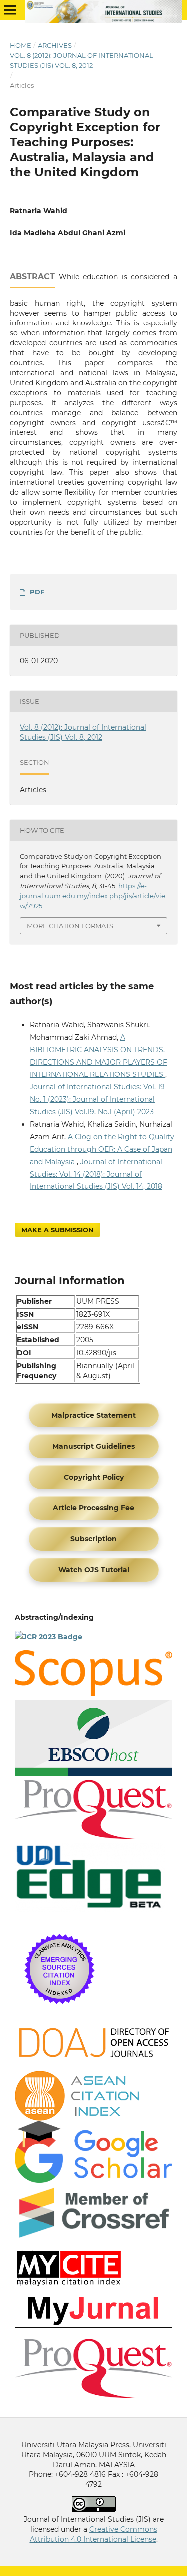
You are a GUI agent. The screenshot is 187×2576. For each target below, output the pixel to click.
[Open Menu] (10, 10)
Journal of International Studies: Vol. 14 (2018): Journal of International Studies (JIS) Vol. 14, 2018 (96, 1174)
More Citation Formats (70, 926)
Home (21, 45)
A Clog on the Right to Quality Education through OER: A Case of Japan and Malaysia (102, 1149)
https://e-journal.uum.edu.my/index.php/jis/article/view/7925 (93, 896)
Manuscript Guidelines (93, 1446)
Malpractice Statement (93, 1415)
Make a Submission (58, 1230)
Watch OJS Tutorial (94, 1570)
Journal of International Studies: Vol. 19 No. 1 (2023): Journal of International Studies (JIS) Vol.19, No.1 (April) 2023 (97, 1099)
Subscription (93, 1539)
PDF (37, 592)
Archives (55, 45)
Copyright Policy (94, 1477)
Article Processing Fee (93, 1508)
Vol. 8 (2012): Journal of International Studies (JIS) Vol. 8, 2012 (82, 60)
